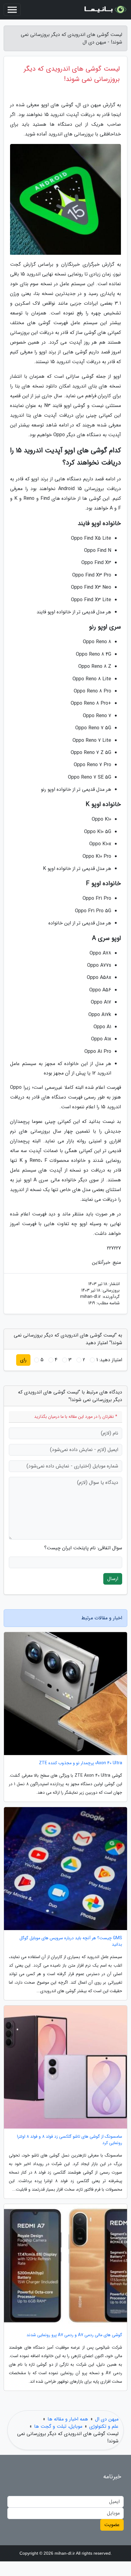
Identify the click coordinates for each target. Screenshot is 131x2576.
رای (23, 1360)
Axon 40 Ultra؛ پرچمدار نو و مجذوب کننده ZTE (81, 1763)
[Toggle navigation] (12, 10)
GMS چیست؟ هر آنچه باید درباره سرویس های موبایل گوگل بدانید (71, 1941)
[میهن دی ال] (105, 10)
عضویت (112, 2525)
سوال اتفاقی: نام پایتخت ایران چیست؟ (83, 1548)
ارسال (113, 1579)
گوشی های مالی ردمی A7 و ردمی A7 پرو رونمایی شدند (74, 2335)
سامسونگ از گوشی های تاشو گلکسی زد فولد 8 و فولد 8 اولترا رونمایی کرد (70, 2140)
